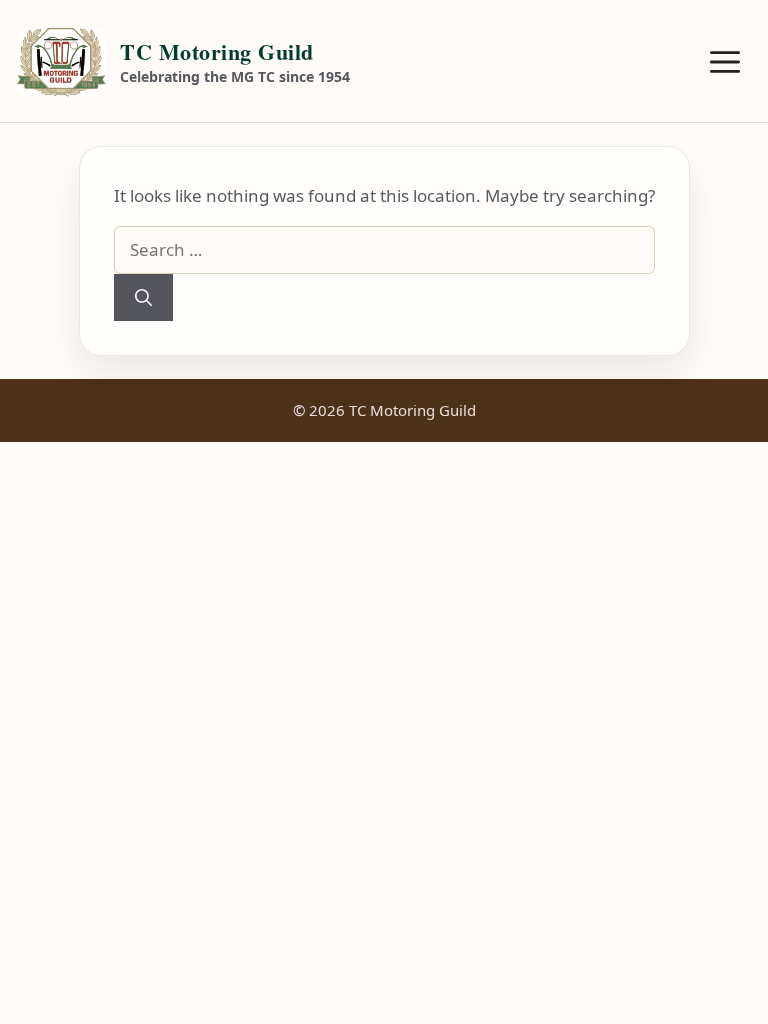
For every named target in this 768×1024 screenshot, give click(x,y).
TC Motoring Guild (217, 51)
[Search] (143, 298)
